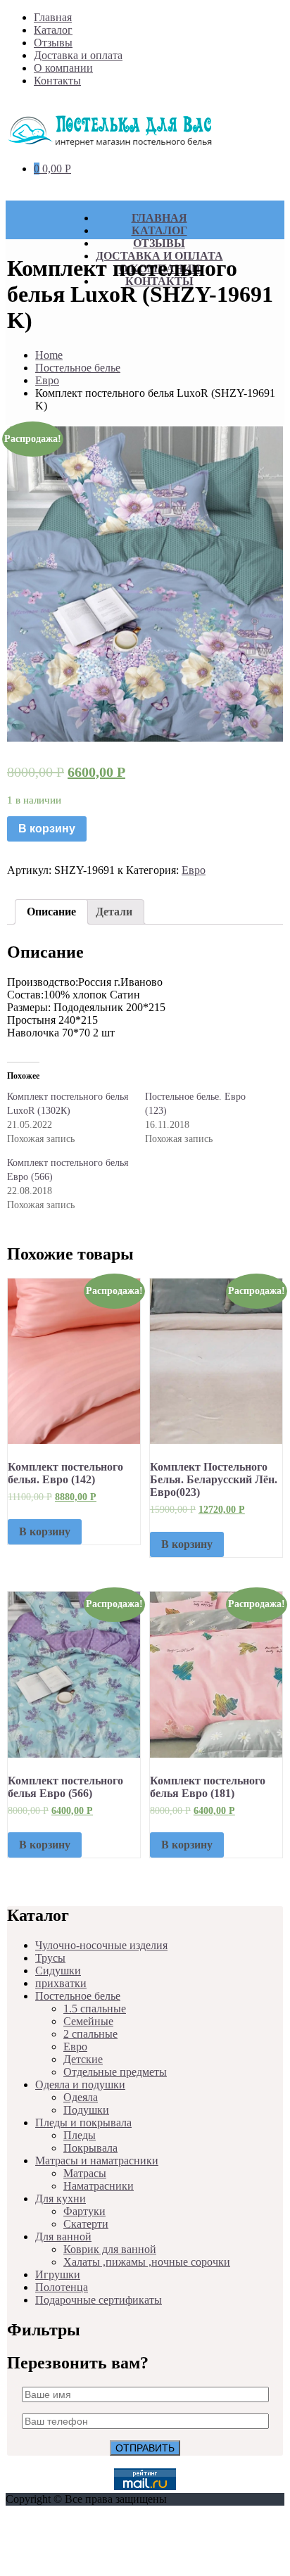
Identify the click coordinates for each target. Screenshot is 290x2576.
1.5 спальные (95, 2009)
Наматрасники (99, 2186)
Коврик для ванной (110, 2249)
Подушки (86, 2110)
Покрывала (90, 2148)
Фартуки (84, 2211)
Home (49, 355)
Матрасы (85, 2173)
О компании (63, 68)
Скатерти (86, 2224)
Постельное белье (78, 368)
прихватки (61, 1983)
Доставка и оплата (78, 55)
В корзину (47, 829)
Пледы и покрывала (83, 2123)
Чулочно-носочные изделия (101, 1945)
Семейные (88, 2021)
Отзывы (53, 43)
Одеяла (81, 2097)
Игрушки (58, 2274)
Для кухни (61, 2199)
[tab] (51, 912)
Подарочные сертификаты (99, 2300)
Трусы (50, 1958)
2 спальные (90, 2034)
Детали (114, 912)
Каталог (53, 30)
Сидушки (58, 1971)
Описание (51, 912)
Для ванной (63, 2236)
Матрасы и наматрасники (97, 2161)
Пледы (80, 2135)
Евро (47, 380)
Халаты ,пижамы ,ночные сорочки (147, 2262)
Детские (83, 2059)
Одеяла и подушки (80, 2085)
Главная (53, 17)
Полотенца (62, 2287)
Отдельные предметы (115, 2072)
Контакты (57, 81)
